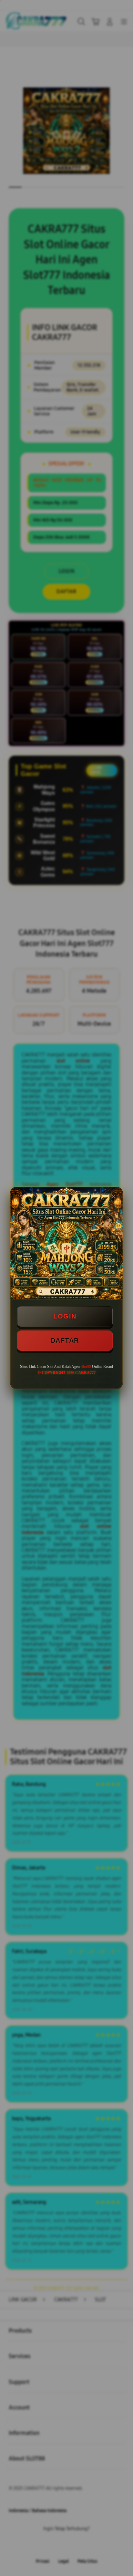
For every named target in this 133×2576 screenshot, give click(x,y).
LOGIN (65, 1316)
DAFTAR (65, 1340)
